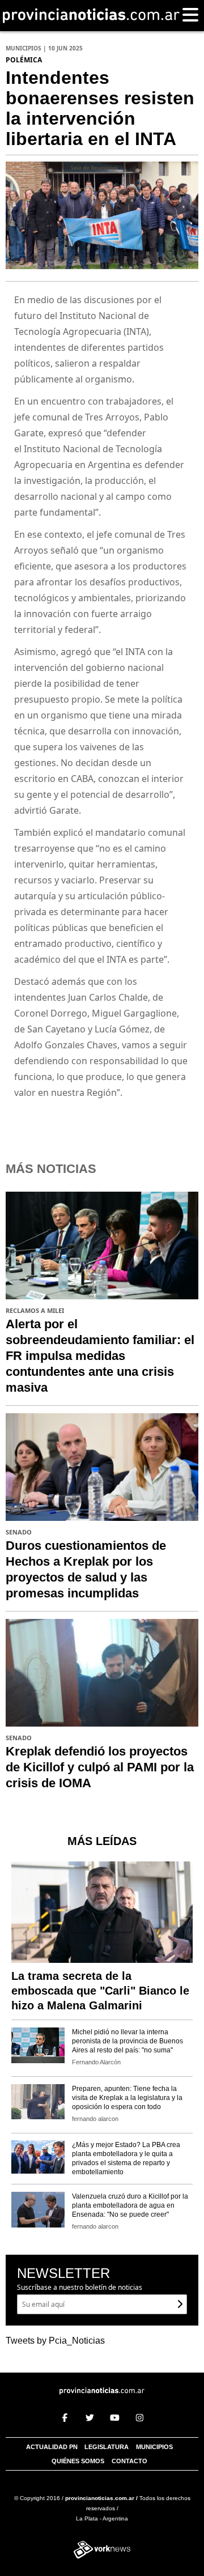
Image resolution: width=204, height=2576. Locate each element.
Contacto (129, 2461)
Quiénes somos (78, 2461)
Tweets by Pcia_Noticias (55, 2341)
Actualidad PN (52, 2447)
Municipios (154, 2447)
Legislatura (107, 2447)
